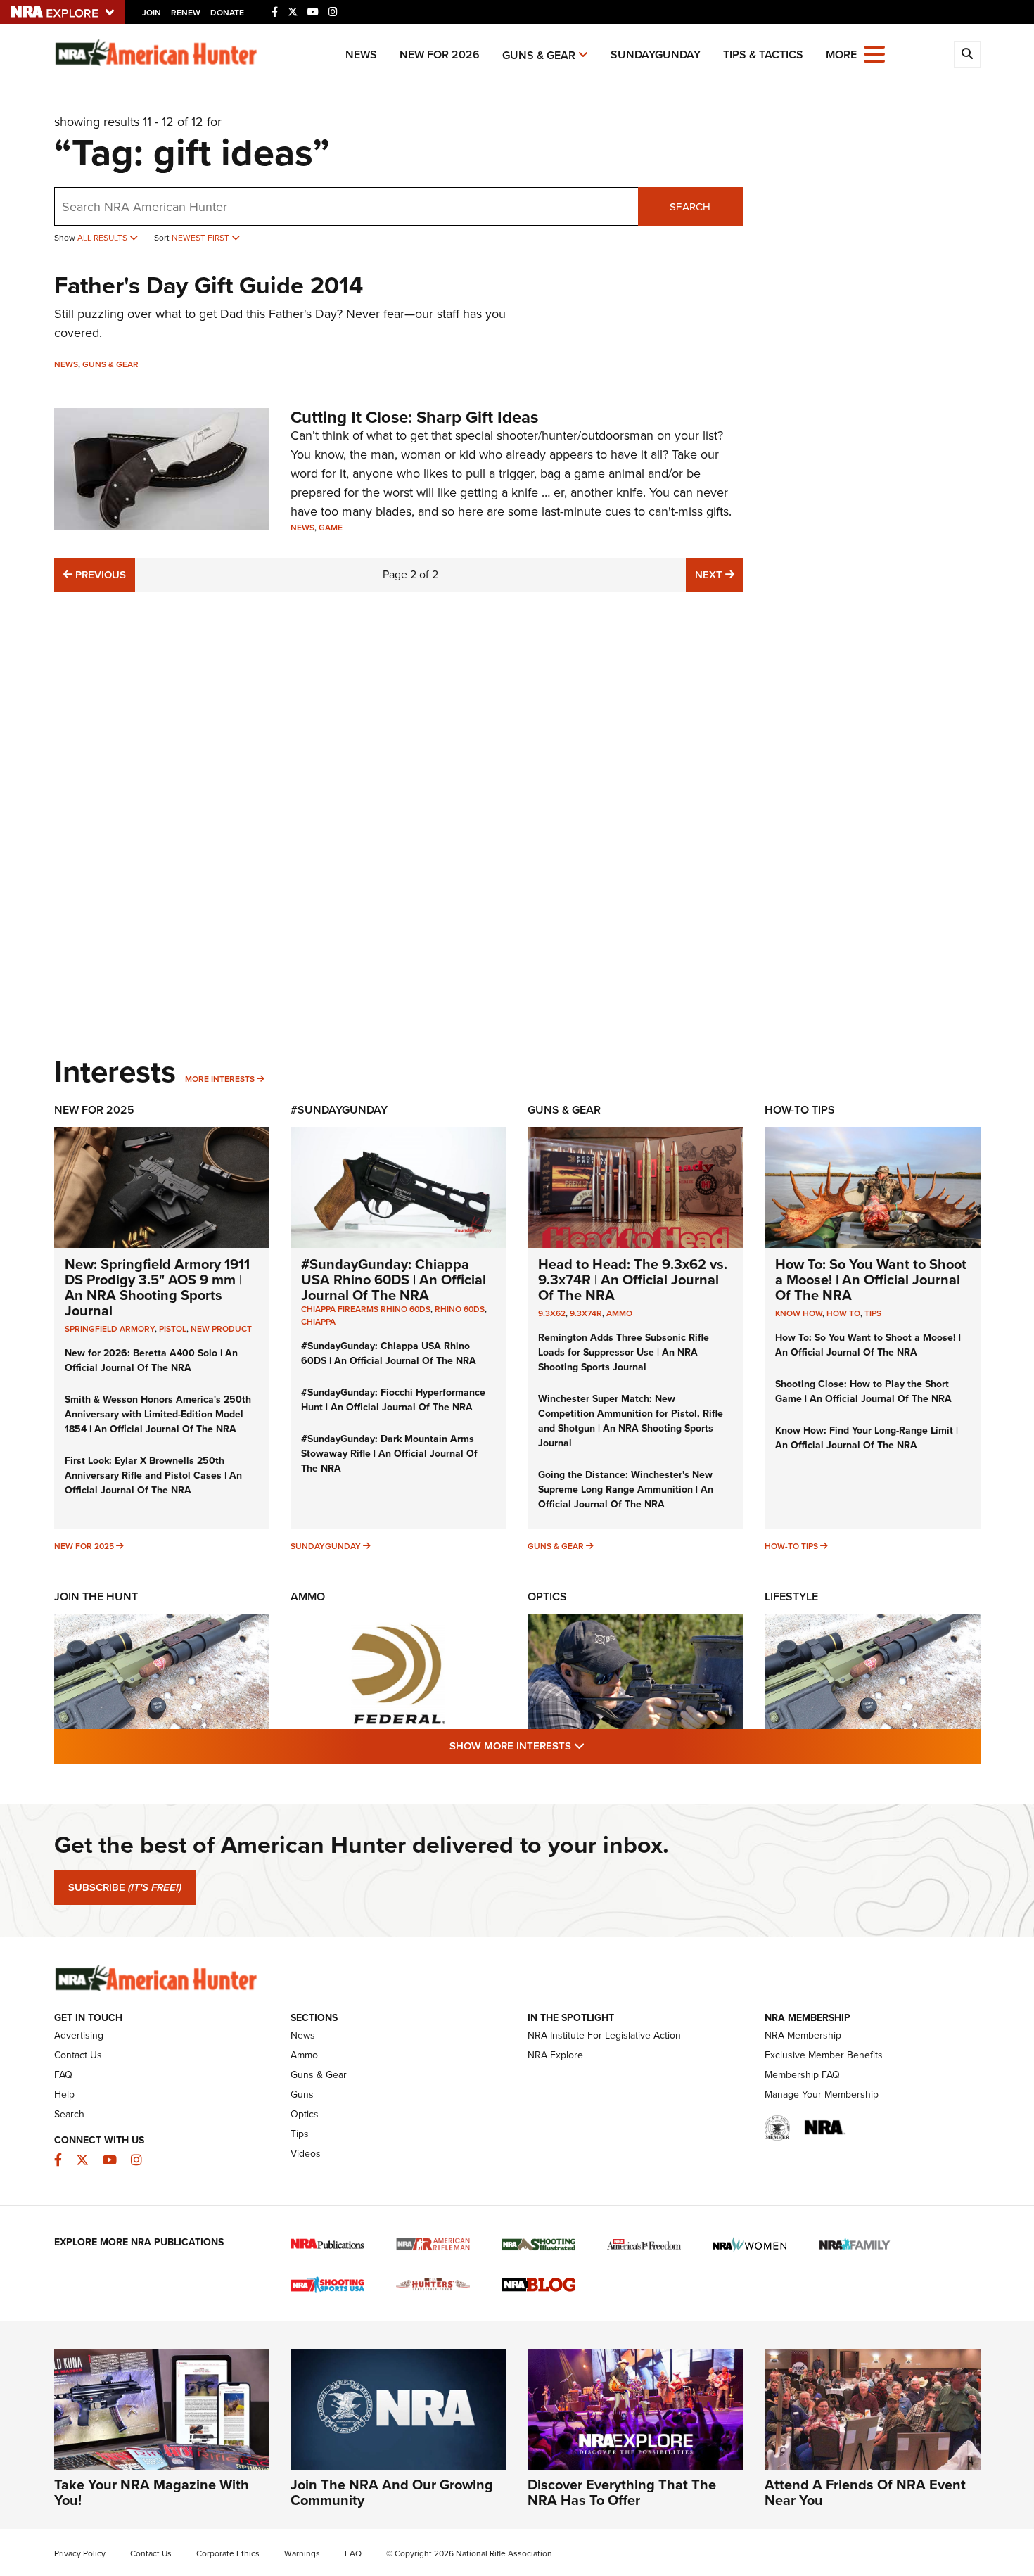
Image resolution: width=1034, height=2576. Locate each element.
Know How (799, 1313)
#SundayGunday (339, 1110)
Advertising (79, 2035)
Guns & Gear (539, 55)
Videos (306, 2154)
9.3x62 (552, 1313)
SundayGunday (656, 55)
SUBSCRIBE (125, 1887)
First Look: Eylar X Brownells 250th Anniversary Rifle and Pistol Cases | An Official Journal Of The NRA (153, 1475)
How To (843, 1313)
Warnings (302, 2553)
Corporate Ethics (228, 2553)
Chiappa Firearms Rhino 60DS (366, 1309)
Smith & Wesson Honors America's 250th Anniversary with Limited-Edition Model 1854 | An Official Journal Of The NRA (158, 1414)
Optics (547, 1596)
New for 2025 (84, 1546)
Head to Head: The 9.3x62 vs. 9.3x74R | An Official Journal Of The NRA (633, 1280)
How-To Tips (800, 1110)
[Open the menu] (874, 53)
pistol (173, 1329)
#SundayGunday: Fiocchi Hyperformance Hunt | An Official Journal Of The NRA (393, 1400)
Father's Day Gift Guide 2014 (209, 285)
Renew (186, 13)
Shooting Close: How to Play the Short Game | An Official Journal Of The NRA (863, 1391)
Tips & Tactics (763, 55)
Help (64, 2094)
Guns (302, 2094)
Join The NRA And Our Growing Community (392, 2492)
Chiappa (318, 1322)
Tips (873, 1313)
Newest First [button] (202, 238)
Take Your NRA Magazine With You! (152, 2492)
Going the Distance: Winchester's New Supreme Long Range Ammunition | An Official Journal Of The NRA (626, 1490)
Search (690, 207)
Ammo (619, 1313)
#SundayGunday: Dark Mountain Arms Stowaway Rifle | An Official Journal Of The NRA (389, 1454)
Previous (99, 574)
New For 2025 (94, 1110)
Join (152, 13)
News (361, 55)
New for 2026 (440, 55)
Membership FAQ (802, 2075)
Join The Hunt (96, 1596)
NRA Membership (803, 2035)
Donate (227, 13)
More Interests (220, 1079)
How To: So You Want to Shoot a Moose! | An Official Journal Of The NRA (871, 1280)
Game (331, 528)
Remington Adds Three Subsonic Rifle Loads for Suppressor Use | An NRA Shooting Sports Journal (624, 1352)
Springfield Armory (110, 1329)
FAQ (63, 2075)
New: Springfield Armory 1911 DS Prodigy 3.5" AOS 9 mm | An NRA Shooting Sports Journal (157, 1287)
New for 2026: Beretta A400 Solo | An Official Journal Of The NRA (151, 1360)
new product (221, 1329)
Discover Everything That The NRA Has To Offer (622, 2492)
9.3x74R (586, 1313)
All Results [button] (103, 238)
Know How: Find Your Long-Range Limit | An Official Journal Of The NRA (867, 1438)
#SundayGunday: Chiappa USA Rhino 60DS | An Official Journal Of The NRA (394, 1280)
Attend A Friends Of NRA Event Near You (865, 2492)
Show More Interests (593, 1746)
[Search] (967, 54)
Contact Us (78, 2055)
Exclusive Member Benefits (824, 2055)
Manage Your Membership (822, 2094)
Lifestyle (791, 1596)
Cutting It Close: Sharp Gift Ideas (414, 417)
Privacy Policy (80, 2553)
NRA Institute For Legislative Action (604, 2035)
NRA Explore (555, 2055)
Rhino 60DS (460, 1309)
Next (719, 574)
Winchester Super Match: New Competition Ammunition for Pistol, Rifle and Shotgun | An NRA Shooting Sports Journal (631, 1421)
